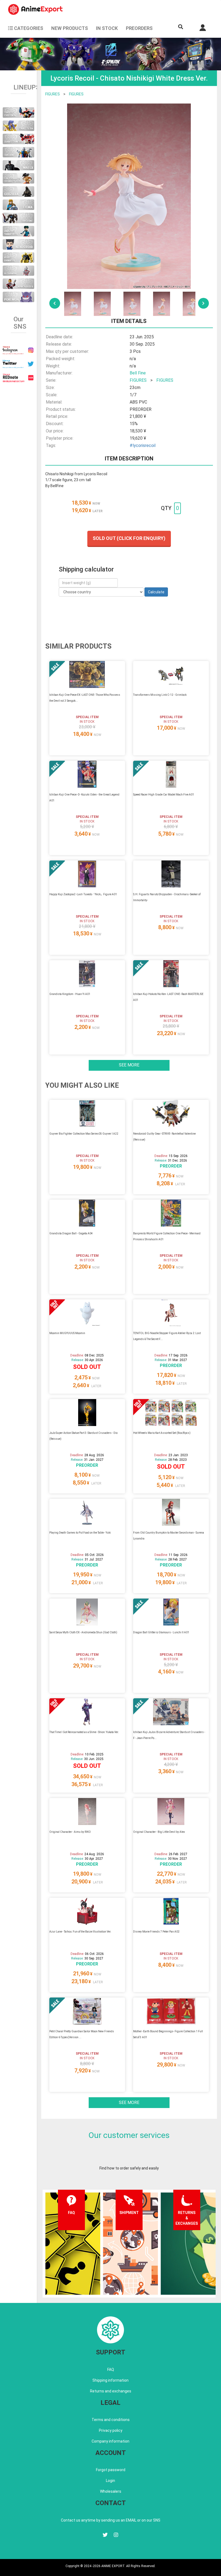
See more (129, 1065)
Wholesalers (111, 2491)
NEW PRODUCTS (70, 28)
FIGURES (53, 94)
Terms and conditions (111, 2420)
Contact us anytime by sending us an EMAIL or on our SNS (111, 2520)
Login (110, 2481)
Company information (110, 2441)
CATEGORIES (28, 28)
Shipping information (110, 2380)
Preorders (139, 28)
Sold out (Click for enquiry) (129, 538)
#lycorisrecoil (143, 445)
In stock (107, 28)
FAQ (111, 2370)
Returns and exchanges (111, 2391)
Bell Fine (138, 373)
